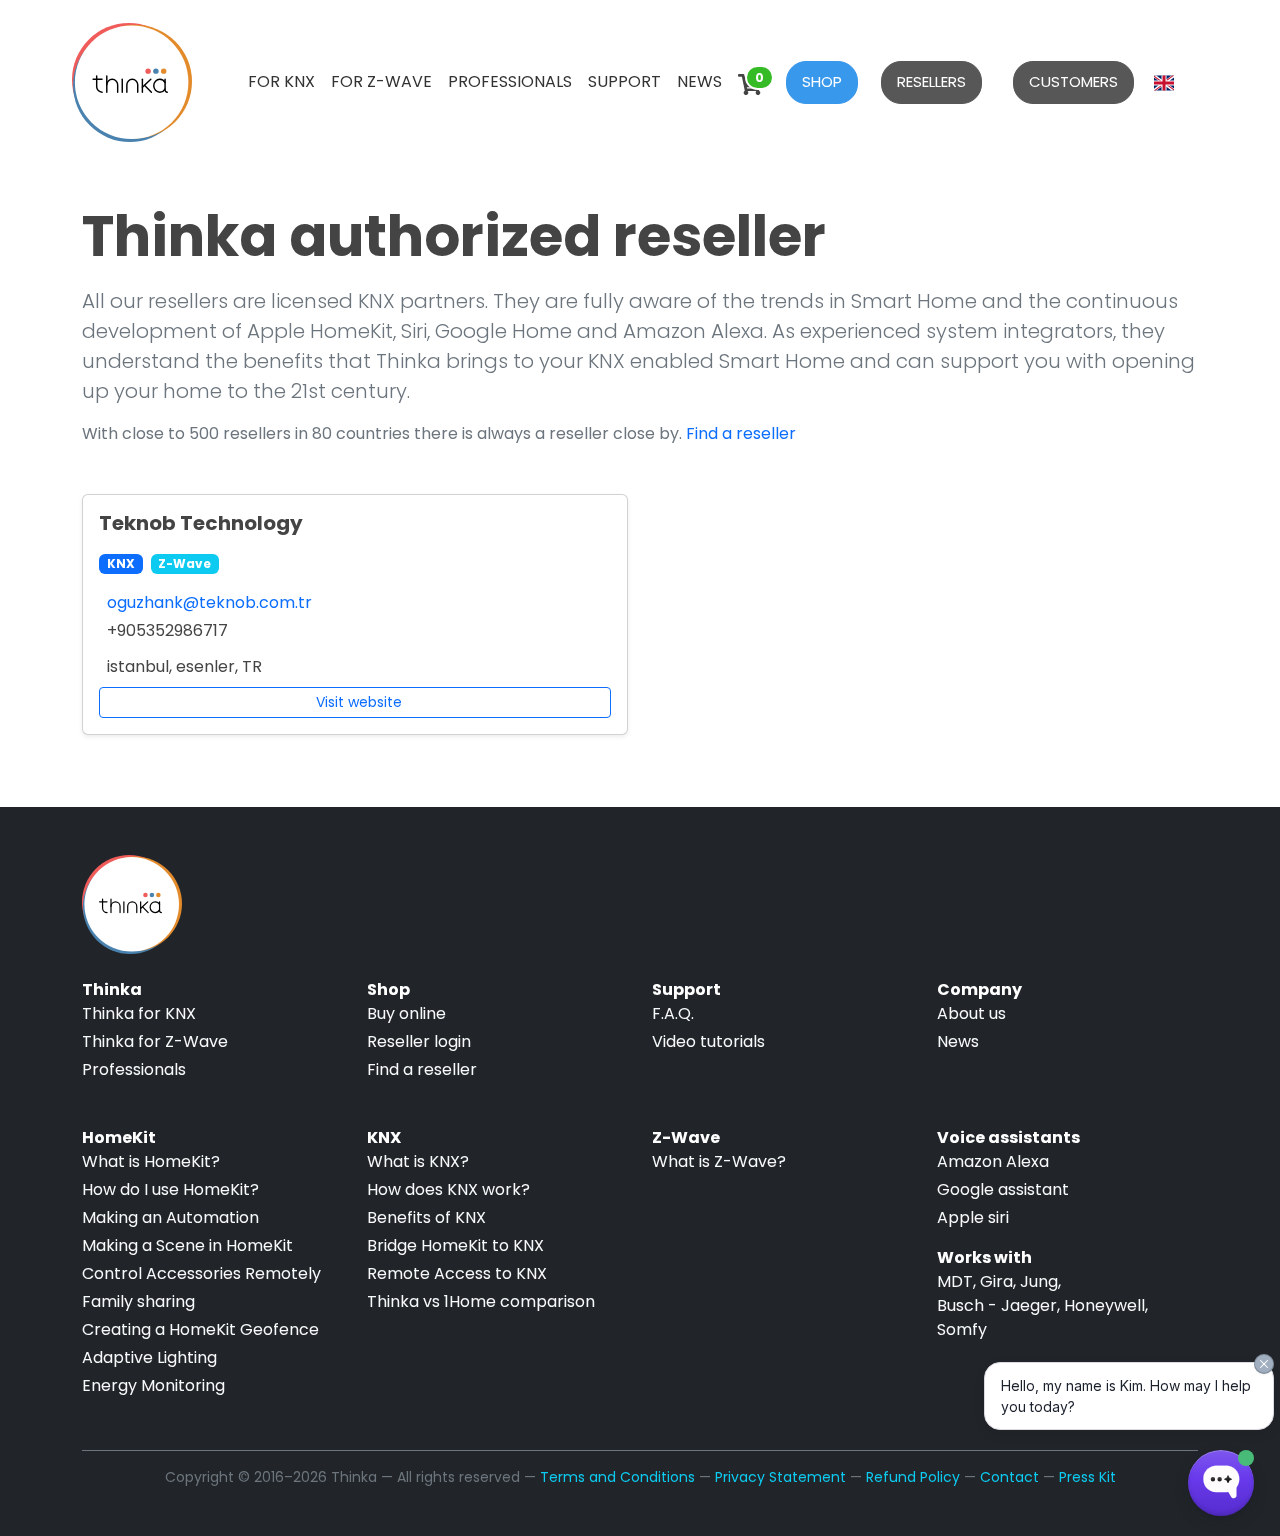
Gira (996, 1281)
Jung (1039, 1281)
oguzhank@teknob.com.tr (209, 602)
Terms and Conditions (617, 1477)
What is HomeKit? (151, 1161)
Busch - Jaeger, (998, 1305)
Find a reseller (741, 433)
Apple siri (973, 1217)
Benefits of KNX (426, 1217)
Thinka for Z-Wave (155, 1041)
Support (624, 81)
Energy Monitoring (153, 1385)
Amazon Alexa (993, 1161)
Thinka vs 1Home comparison (481, 1301)
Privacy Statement (780, 1477)
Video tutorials (708, 1041)
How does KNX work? (448, 1189)
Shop (822, 81)
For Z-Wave (381, 81)
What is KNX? (418, 1161)
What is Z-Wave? (719, 1161)
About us (971, 1013)
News (699, 81)
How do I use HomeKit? (170, 1189)
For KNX (281, 81)
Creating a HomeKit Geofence (200, 1329)
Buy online (406, 1013)
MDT (955, 1281)
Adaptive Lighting (149, 1357)
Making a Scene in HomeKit (187, 1245)
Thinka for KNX (139, 1013)
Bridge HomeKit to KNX (455, 1245)
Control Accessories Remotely (201, 1273)
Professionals (510, 81)
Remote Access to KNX (457, 1273)
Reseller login (419, 1041)
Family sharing (138, 1301)
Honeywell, (1106, 1305)
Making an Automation (170, 1217)
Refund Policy (913, 1477)
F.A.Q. (673, 1013)
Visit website (359, 702)
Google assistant (1003, 1189)
